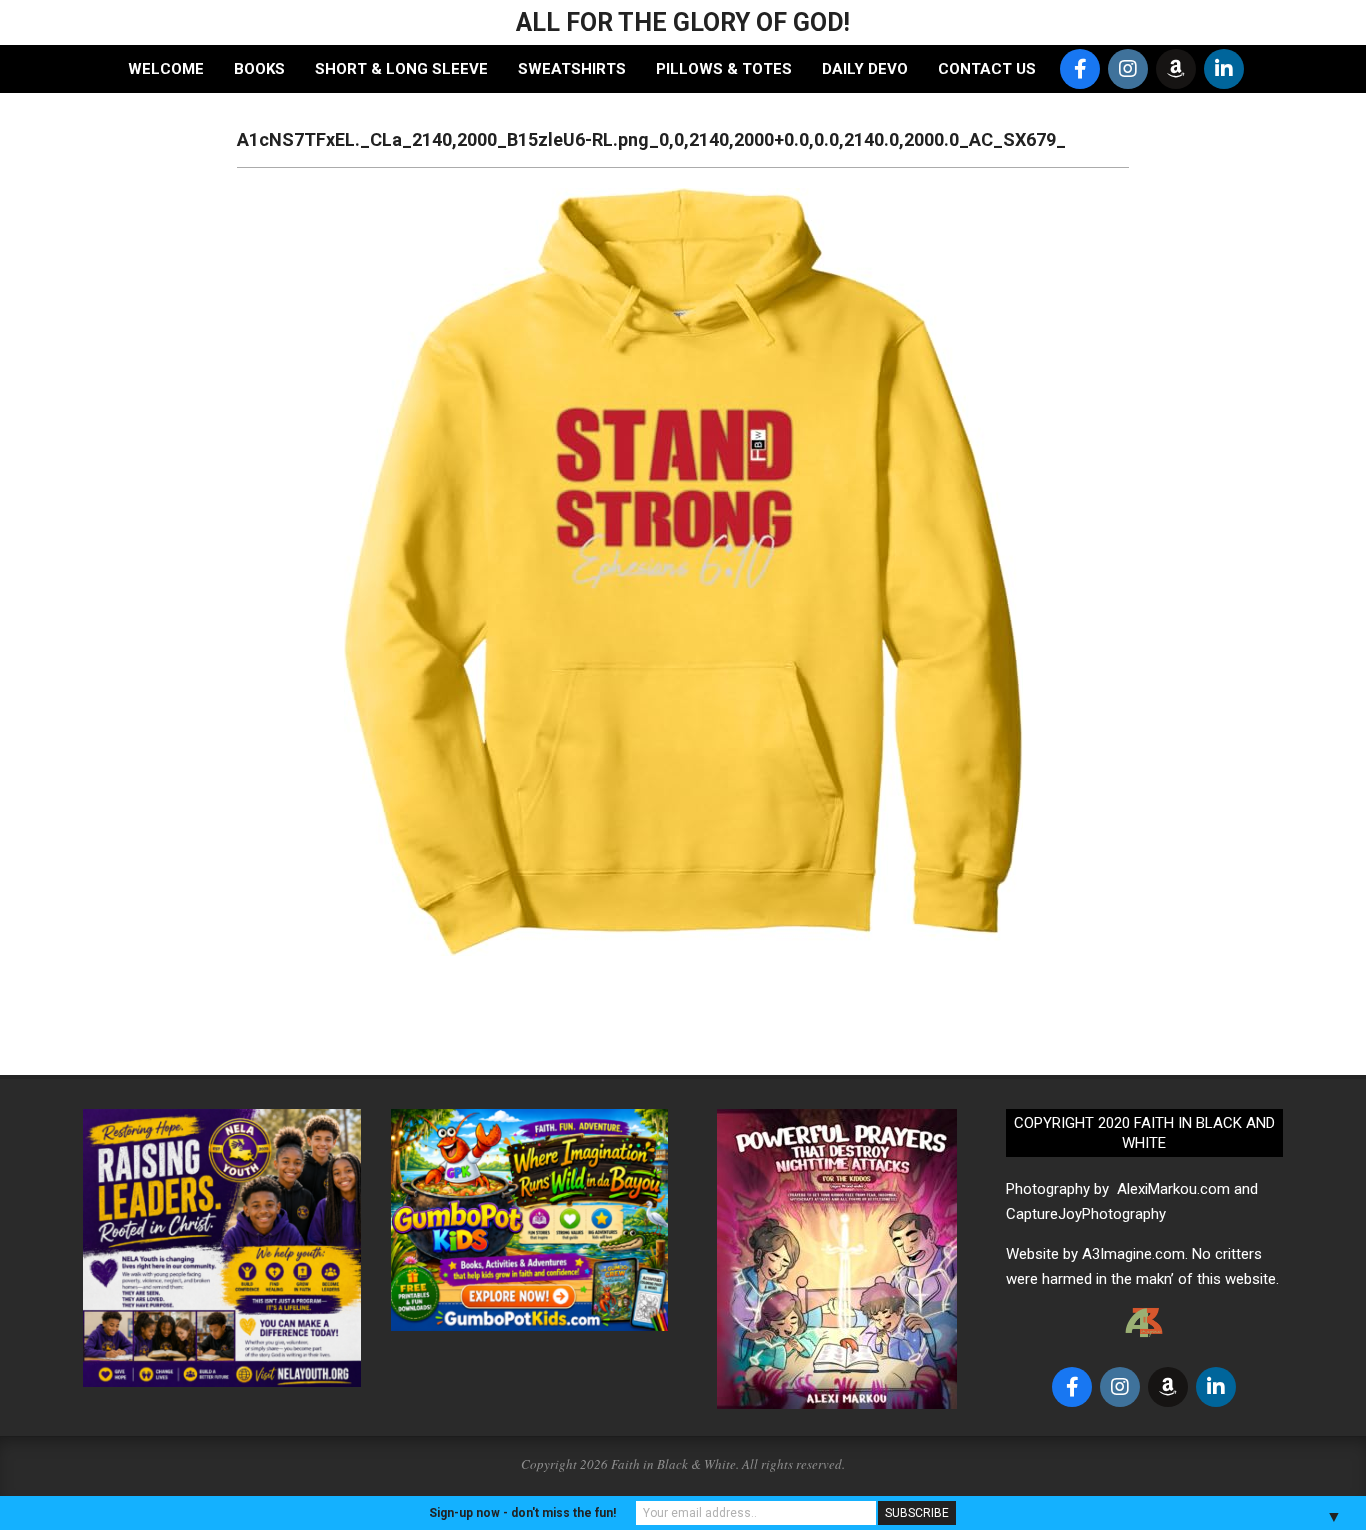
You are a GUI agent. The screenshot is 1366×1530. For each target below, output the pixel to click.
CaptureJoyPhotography (1086, 1214)
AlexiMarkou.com (1173, 1189)
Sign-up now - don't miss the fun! (522, 1513)
